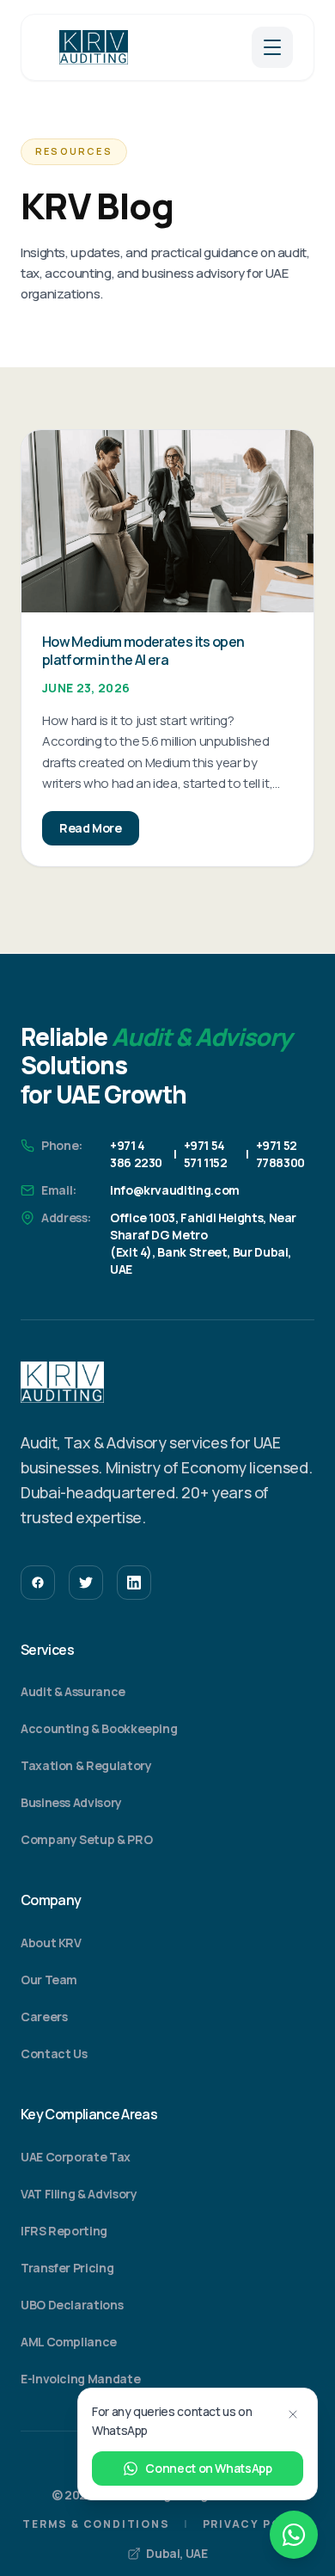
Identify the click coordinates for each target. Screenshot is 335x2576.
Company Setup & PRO (86, 1839)
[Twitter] (86, 1583)
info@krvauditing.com (175, 1190)
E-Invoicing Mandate (80, 2379)
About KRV (51, 1943)
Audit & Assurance (73, 1691)
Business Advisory (71, 1802)
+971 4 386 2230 (136, 1154)
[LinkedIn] (134, 1583)
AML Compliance (69, 2342)
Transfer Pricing (67, 2268)
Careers (44, 2017)
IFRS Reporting (64, 2231)
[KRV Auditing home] (94, 47)
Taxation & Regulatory (86, 1765)
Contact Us (54, 2053)
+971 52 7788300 (280, 1154)
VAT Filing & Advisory (79, 2194)
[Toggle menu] (272, 47)
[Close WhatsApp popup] (293, 2414)
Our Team (49, 1980)
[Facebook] (38, 1583)
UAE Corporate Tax (76, 2157)
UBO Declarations (72, 2305)
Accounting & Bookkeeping (99, 1728)
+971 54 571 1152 (206, 1154)
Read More (91, 828)
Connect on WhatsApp (208, 2468)
